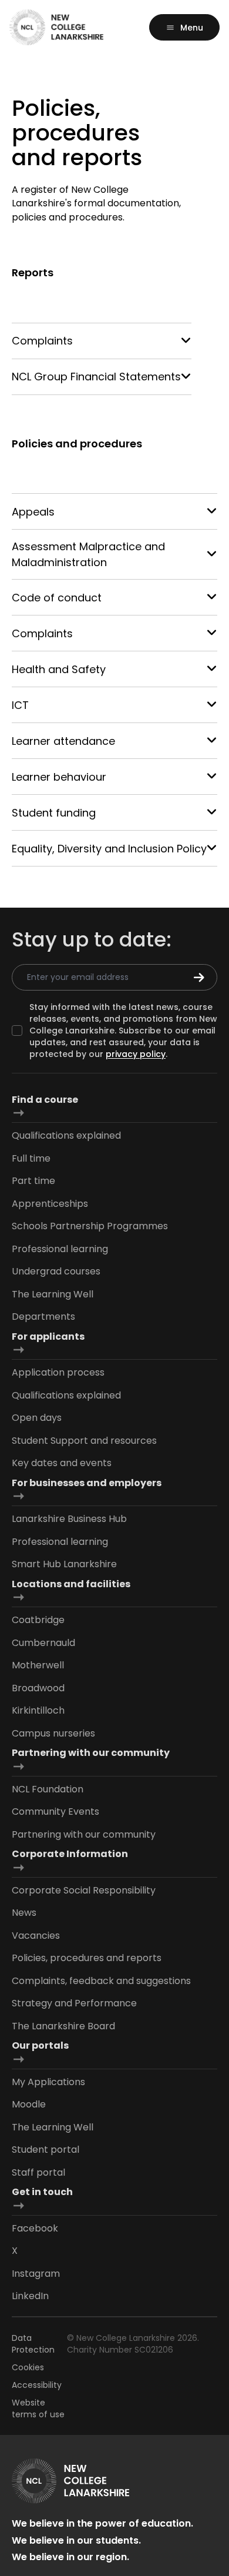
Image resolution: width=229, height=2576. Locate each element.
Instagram (36, 2274)
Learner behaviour (59, 777)
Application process (58, 1372)
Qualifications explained (66, 1135)
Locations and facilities (71, 1584)
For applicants (48, 1336)
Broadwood (38, 1688)
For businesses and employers (87, 1483)
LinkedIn (30, 2296)
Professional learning (60, 1249)
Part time (33, 1181)
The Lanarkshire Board (63, 2026)
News (24, 1913)
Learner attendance (63, 741)
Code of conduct (57, 598)
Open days (37, 1418)
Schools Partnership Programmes (90, 1226)
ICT (20, 705)
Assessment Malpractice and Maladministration (88, 554)
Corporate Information (70, 1854)
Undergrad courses (56, 1271)
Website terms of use (38, 2408)
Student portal (46, 2150)
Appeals (33, 512)
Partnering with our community (91, 1753)
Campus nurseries (53, 1733)
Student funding (54, 813)
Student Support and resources (84, 1441)
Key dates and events (62, 1463)
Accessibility (37, 2385)
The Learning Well (53, 1294)
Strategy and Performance (74, 2003)
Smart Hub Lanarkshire (64, 1564)
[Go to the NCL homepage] (56, 27)
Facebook (35, 2228)
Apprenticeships (50, 1204)
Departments (43, 1317)
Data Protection (33, 2344)
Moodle (29, 2104)
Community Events (55, 1811)
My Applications (48, 2082)
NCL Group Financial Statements (96, 377)
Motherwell (38, 1665)
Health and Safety (59, 669)
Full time (31, 1158)
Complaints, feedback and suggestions (101, 1981)
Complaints (42, 341)
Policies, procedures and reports (87, 1958)
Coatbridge (38, 1620)
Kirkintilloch (38, 1710)
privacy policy (136, 1054)
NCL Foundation (48, 1789)
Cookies (28, 2367)
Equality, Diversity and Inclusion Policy (109, 849)
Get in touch (42, 2192)
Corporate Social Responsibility (84, 1890)
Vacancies (36, 1936)
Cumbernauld (43, 1643)
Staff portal (38, 2172)
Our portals (40, 2045)
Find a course (45, 1100)
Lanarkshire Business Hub (69, 1519)
